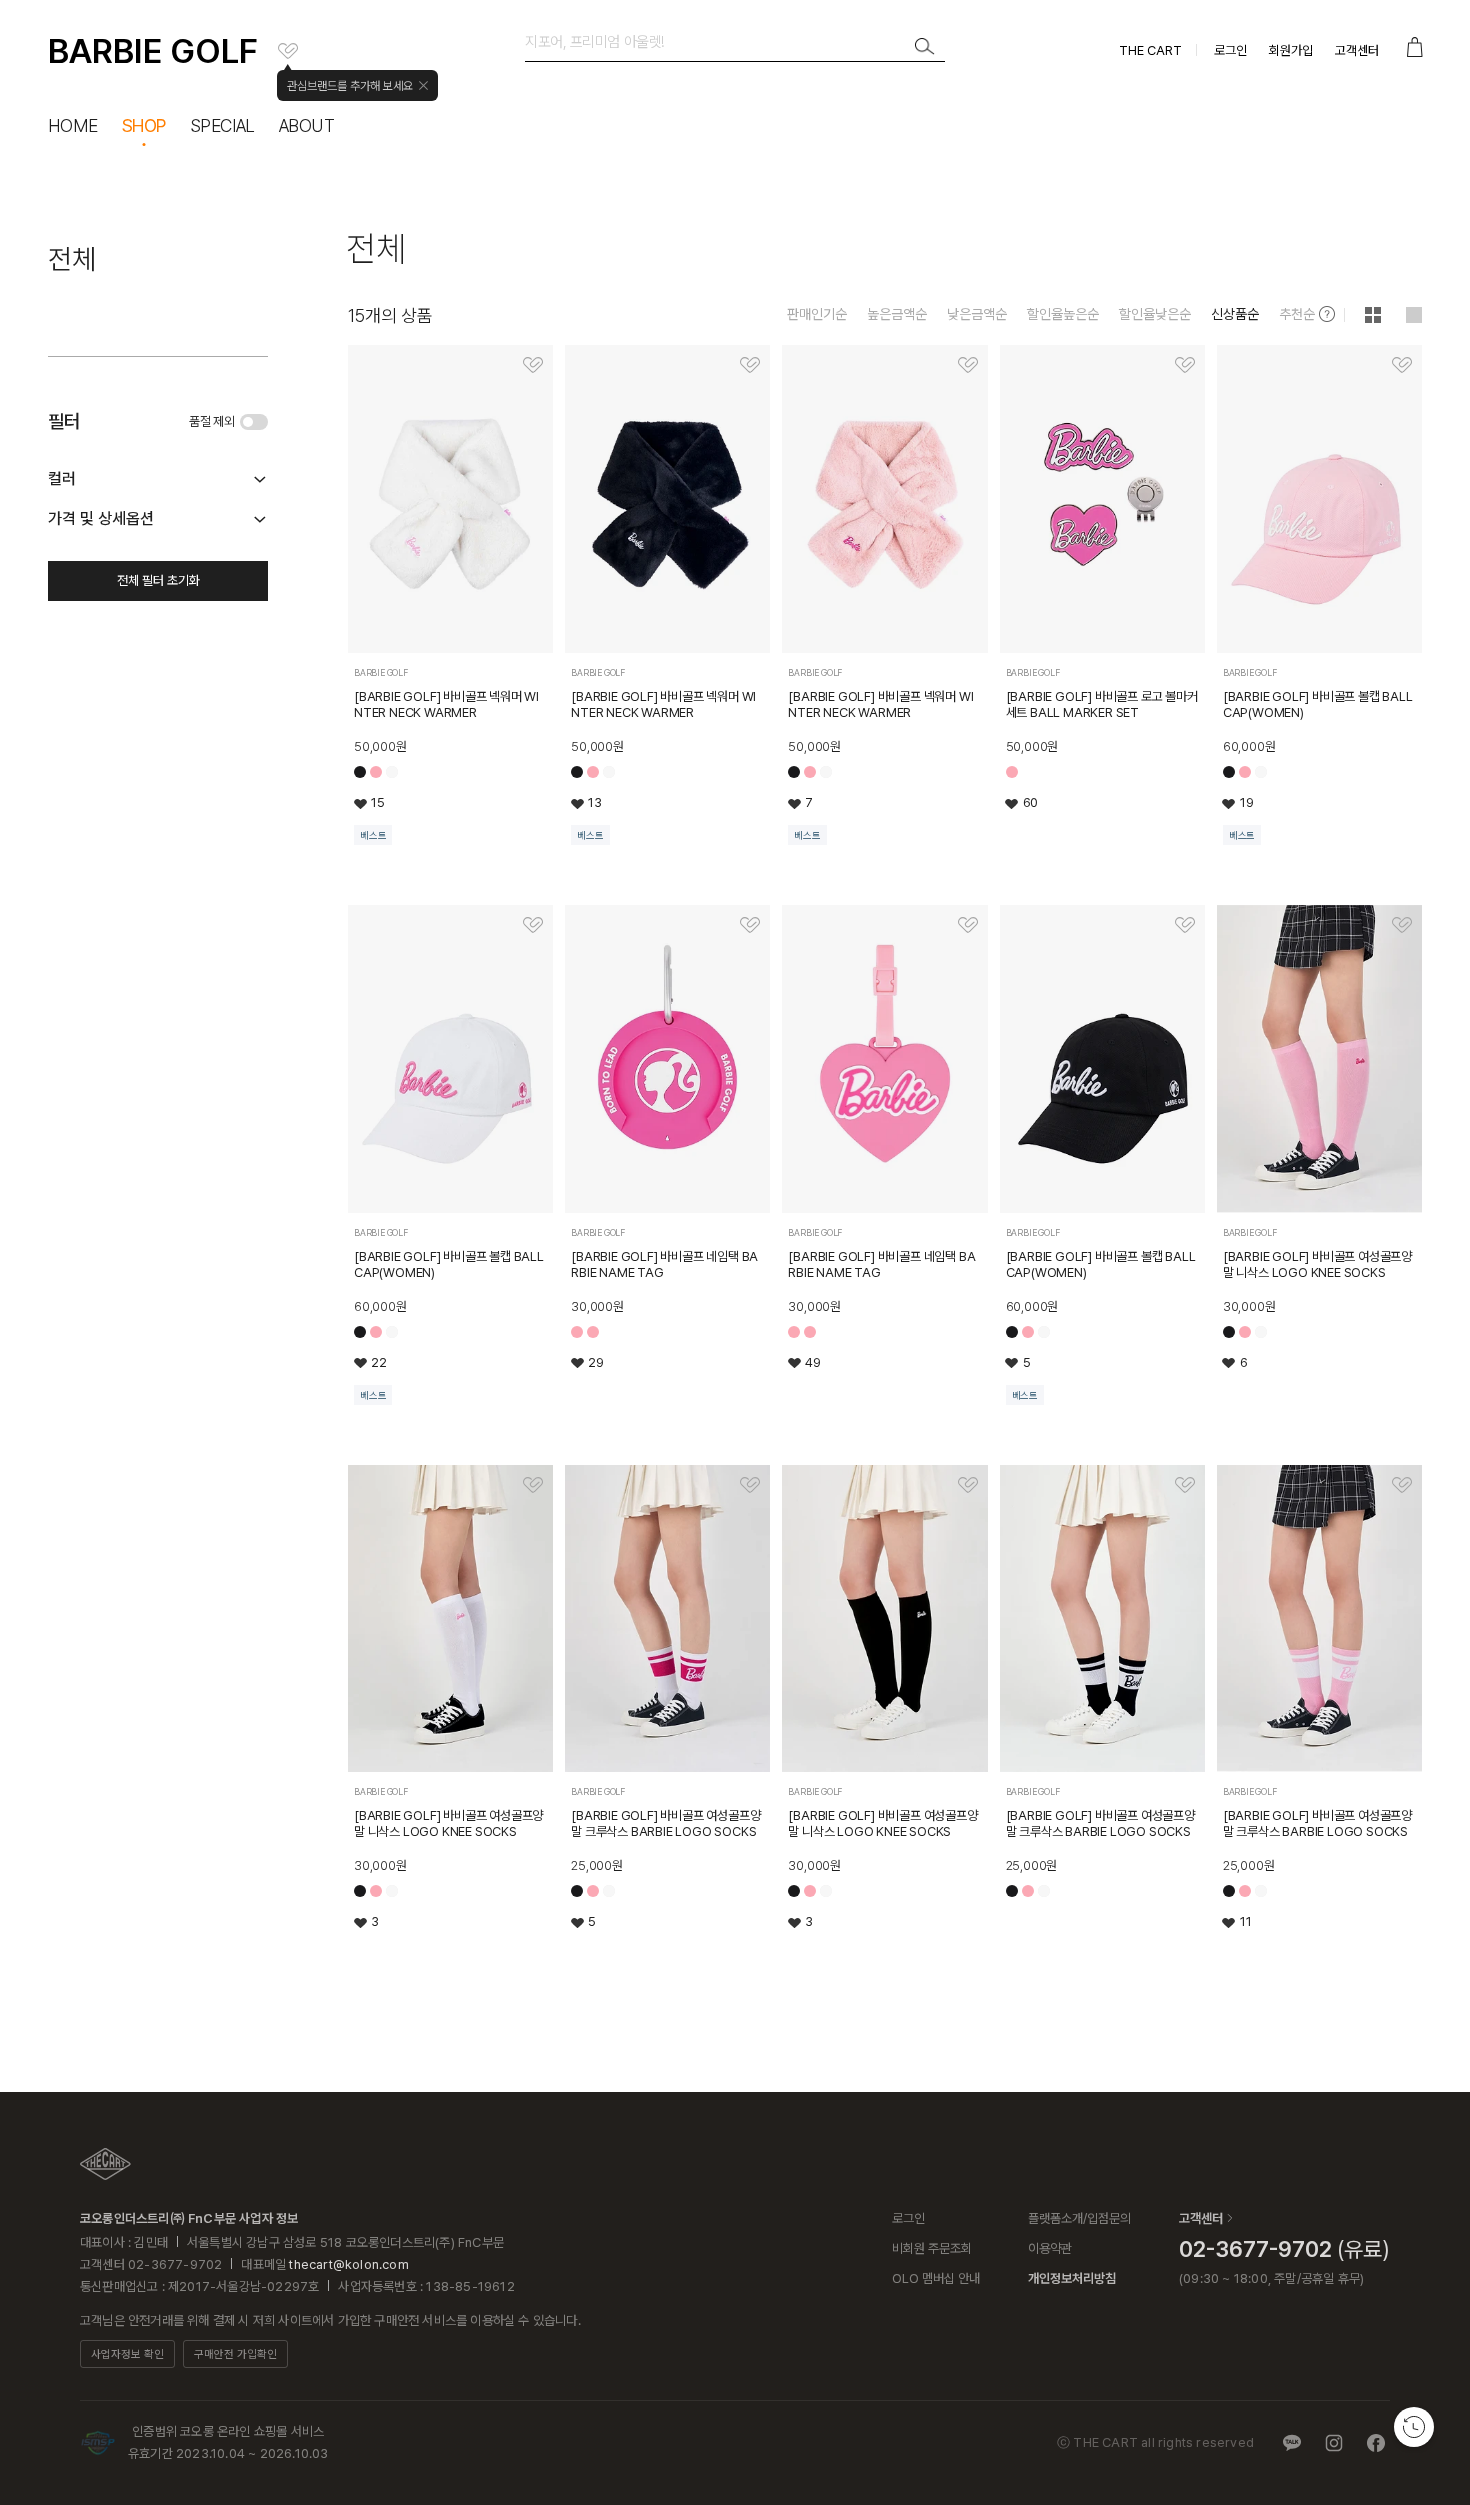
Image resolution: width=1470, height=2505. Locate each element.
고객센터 (1357, 50)
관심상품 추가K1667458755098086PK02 (533, 925)
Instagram (1334, 2443)
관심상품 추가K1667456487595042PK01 (1402, 925)
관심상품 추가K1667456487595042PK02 (533, 1485)
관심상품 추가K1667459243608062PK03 (1185, 365)
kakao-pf (1292, 2443)
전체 (72, 259)
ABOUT (306, 125)
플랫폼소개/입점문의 (1079, 2218)
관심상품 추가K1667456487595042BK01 (968, 1485)
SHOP (144, 125)
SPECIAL (222, 125)
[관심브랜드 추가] (288, 51)
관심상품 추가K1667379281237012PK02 (750, 1485)
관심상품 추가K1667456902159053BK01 (968, 925)
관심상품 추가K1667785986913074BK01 (750, 365)
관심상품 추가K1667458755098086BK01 (1185, 925)
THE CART (1150, 50)
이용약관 (1050, 2248)
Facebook (1376, 2443)
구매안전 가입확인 (235, 2354)
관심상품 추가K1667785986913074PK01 (968, 365)
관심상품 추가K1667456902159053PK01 (750, 925)
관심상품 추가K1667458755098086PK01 (1402, 365)
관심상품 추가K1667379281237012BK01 (1185, 1485)
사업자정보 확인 (127, 2354)
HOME (73, 125)
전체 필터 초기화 (158, 580)
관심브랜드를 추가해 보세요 (350, 86)
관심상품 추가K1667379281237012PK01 (1402, 1485)
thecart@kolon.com (348, 2264)
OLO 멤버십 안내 (936, 2278)
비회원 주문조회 (932, 2248)
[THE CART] (105, 2164)
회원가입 (1291, 50)
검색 (925, 47)
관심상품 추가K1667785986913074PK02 (533, 365)
